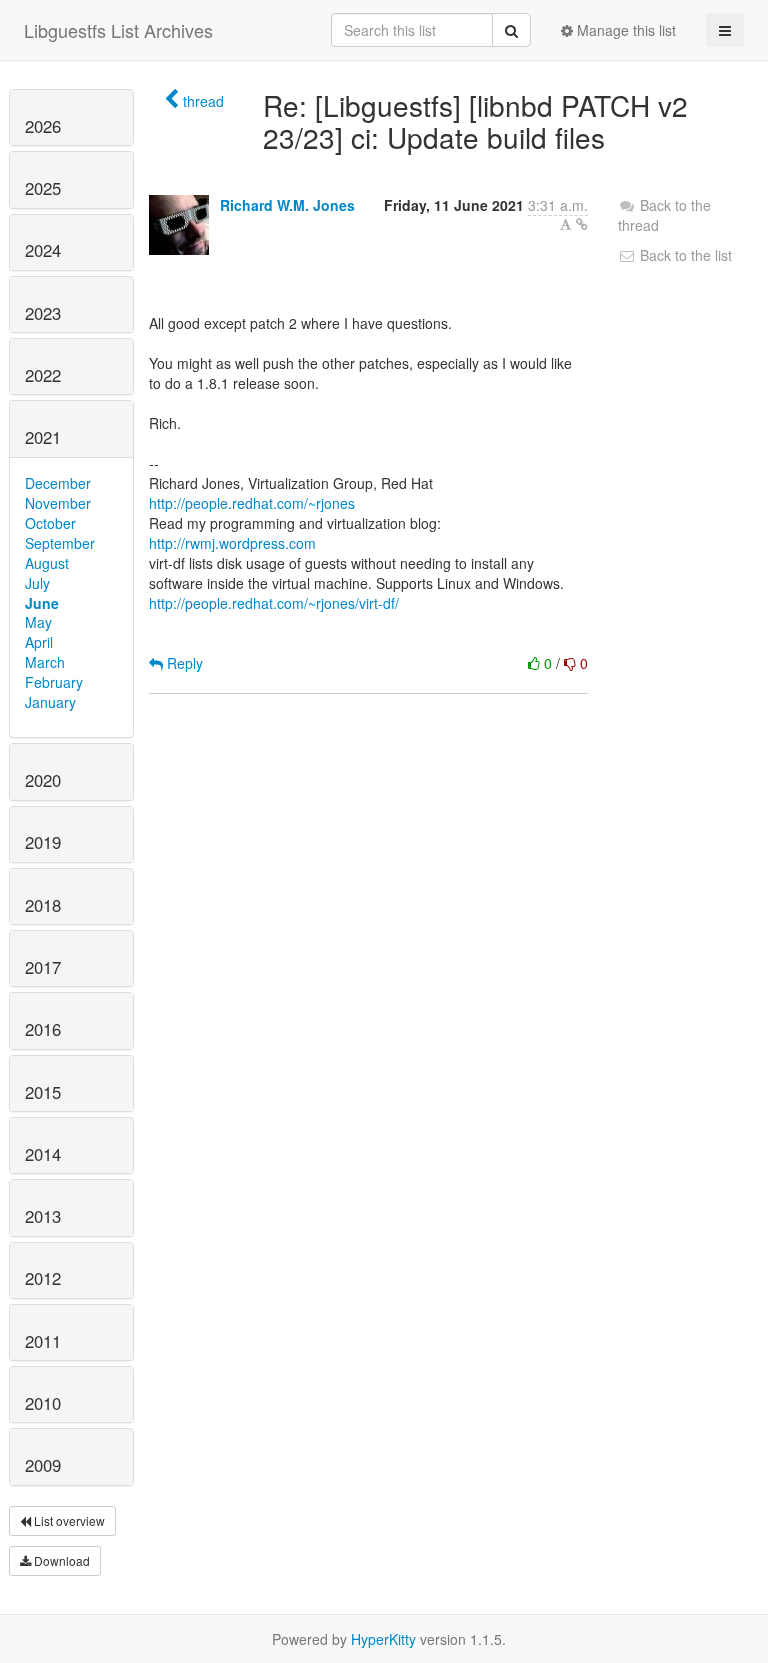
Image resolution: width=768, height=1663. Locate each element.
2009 (43, 1465)
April (39, 642)
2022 (43, 375)
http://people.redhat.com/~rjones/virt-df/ (274, 603)
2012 (43, 1278)
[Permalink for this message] (582, 224)
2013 (43, 1216)
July (37, 583)
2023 (43, 313)
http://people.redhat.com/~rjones (252, 503)
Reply (183, 663)
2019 (43, 842)
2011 (43, 1341)
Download (60, 1560)
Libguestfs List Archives (118, 30)
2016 (43, 1029)
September (60, 543)
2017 (43, 967)
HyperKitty (383, 1639)
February (54, 682)
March (45, 662)
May (38, 622)
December (58, 483)
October (50, 523)
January (50, 702)
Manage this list (624, 30)
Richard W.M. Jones (287, 205)
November (58, 503)
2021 (43, 437)
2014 (43, 1154)
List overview (68, 1520)
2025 (43, 188)
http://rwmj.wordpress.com (232, 543)
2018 (43, 905)
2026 (43, 126)
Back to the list (684, 255)
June (42, 603)
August (47, 563)
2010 (43, 1403)
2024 (43, 250)
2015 (43, 1092)
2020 (43, 780)
